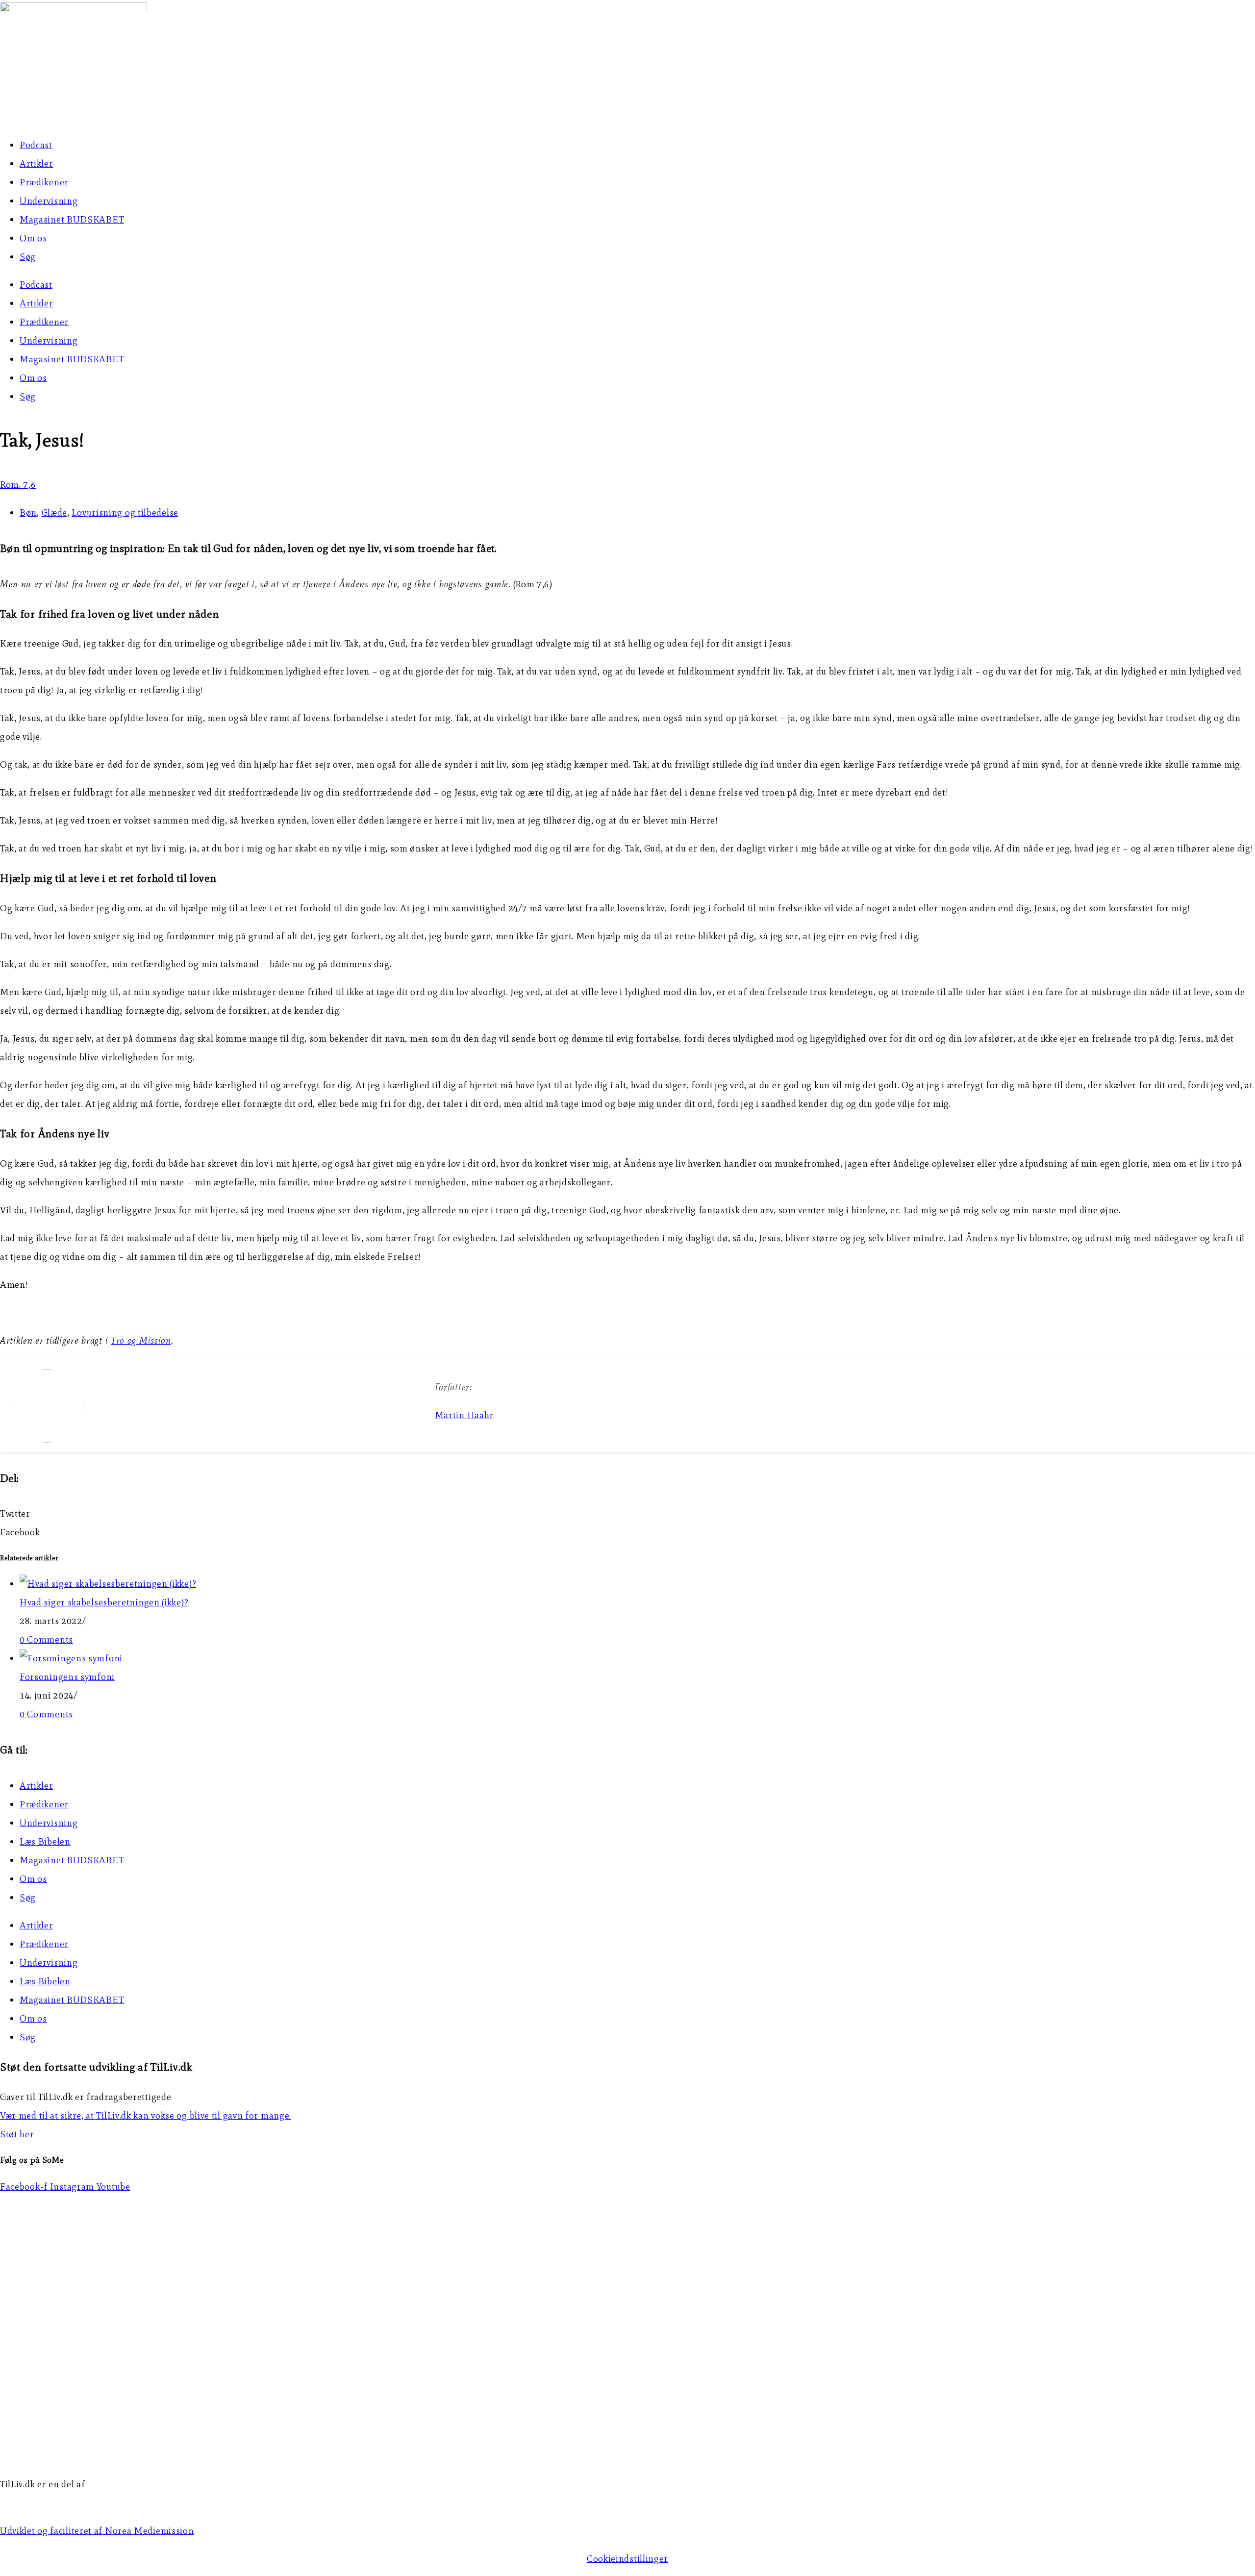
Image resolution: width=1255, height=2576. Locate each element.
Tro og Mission (141, 1340)
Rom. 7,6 (18, 485)
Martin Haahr (464, 1415)
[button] (627, 1514)
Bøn (28, 513)
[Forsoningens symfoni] (71, 1658)
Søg (28, 257)
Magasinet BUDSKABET (72, 219)
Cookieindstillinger (627, 2559)
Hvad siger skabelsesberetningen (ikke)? (104, 1602)
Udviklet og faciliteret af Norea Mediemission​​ (97, 2531)
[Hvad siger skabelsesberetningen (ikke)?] (108, 1584)
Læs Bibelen (45, 1841)
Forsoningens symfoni (67, 1677)
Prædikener (44, 182)
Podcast (36, 145)
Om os (33, 238)
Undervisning (49, 201)
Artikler (37, 163)
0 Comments (46, 1639)
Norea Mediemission (45, 2503)
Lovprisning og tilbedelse (125, 513)
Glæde (55, 513)
